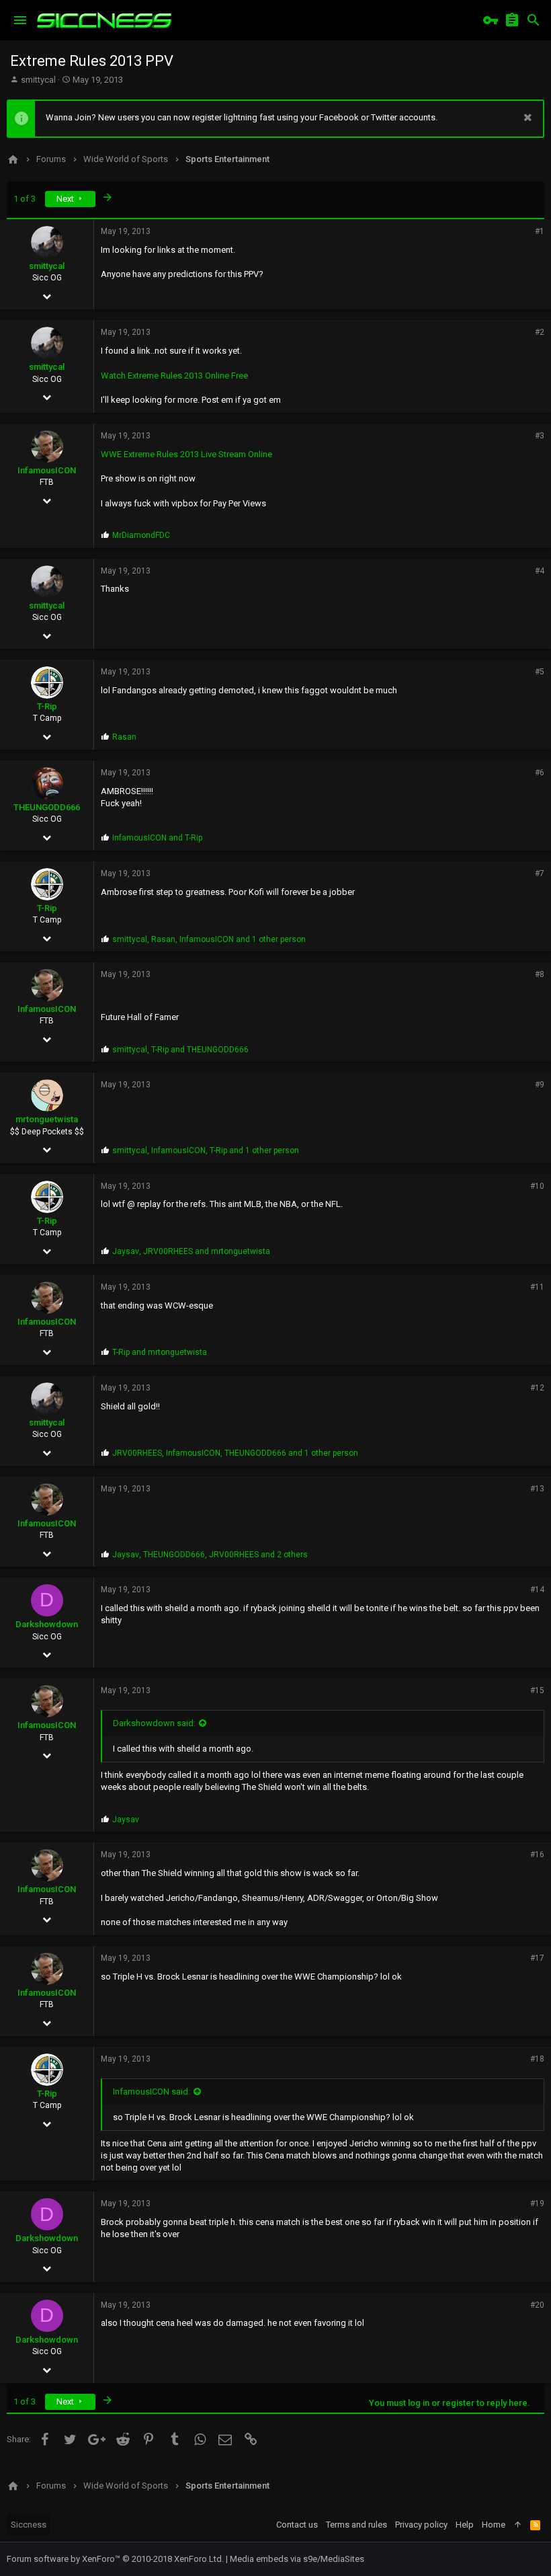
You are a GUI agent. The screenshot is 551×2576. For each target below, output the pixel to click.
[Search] (534, 20)
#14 (537, 1590)
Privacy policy (421, 2525)
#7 (540, 873)
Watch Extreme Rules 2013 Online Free (174, 376)
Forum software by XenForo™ (115, 2559)
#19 (537, 2203)
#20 (537, 2305)
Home (494, 2525)
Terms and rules (356, 2525)
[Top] (518, 2525)
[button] (20, 20)
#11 (537, 1287)
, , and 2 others (210, 1555)
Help (465, 2525)
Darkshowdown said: (154, 1723)
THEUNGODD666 (47, 807)
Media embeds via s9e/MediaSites (297, 2559)
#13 (537, 1489)
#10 (537, 1186)
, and (180, 1050)
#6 (540, 773)
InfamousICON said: (152, 2092)
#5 (540, 672)
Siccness (29, 2525)
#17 (537, 1958)
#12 (537, 1388)
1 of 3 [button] (25, 199)
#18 (537, 2059)
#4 (540, 571)
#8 (540, 974)
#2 (540, 332)
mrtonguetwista (47, 1119)
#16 (537, 1855)
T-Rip (47, 706)
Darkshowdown (47, 1624)
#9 (540, 1085)
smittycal (38, 80)
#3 (540, 436)
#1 (540, 231)
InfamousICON (47, 470)
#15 (537, 1690)
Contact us (297, 2525)
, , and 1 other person (209, 939)
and (157, 838)
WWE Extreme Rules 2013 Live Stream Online (186, 454)
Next (66, 199)
